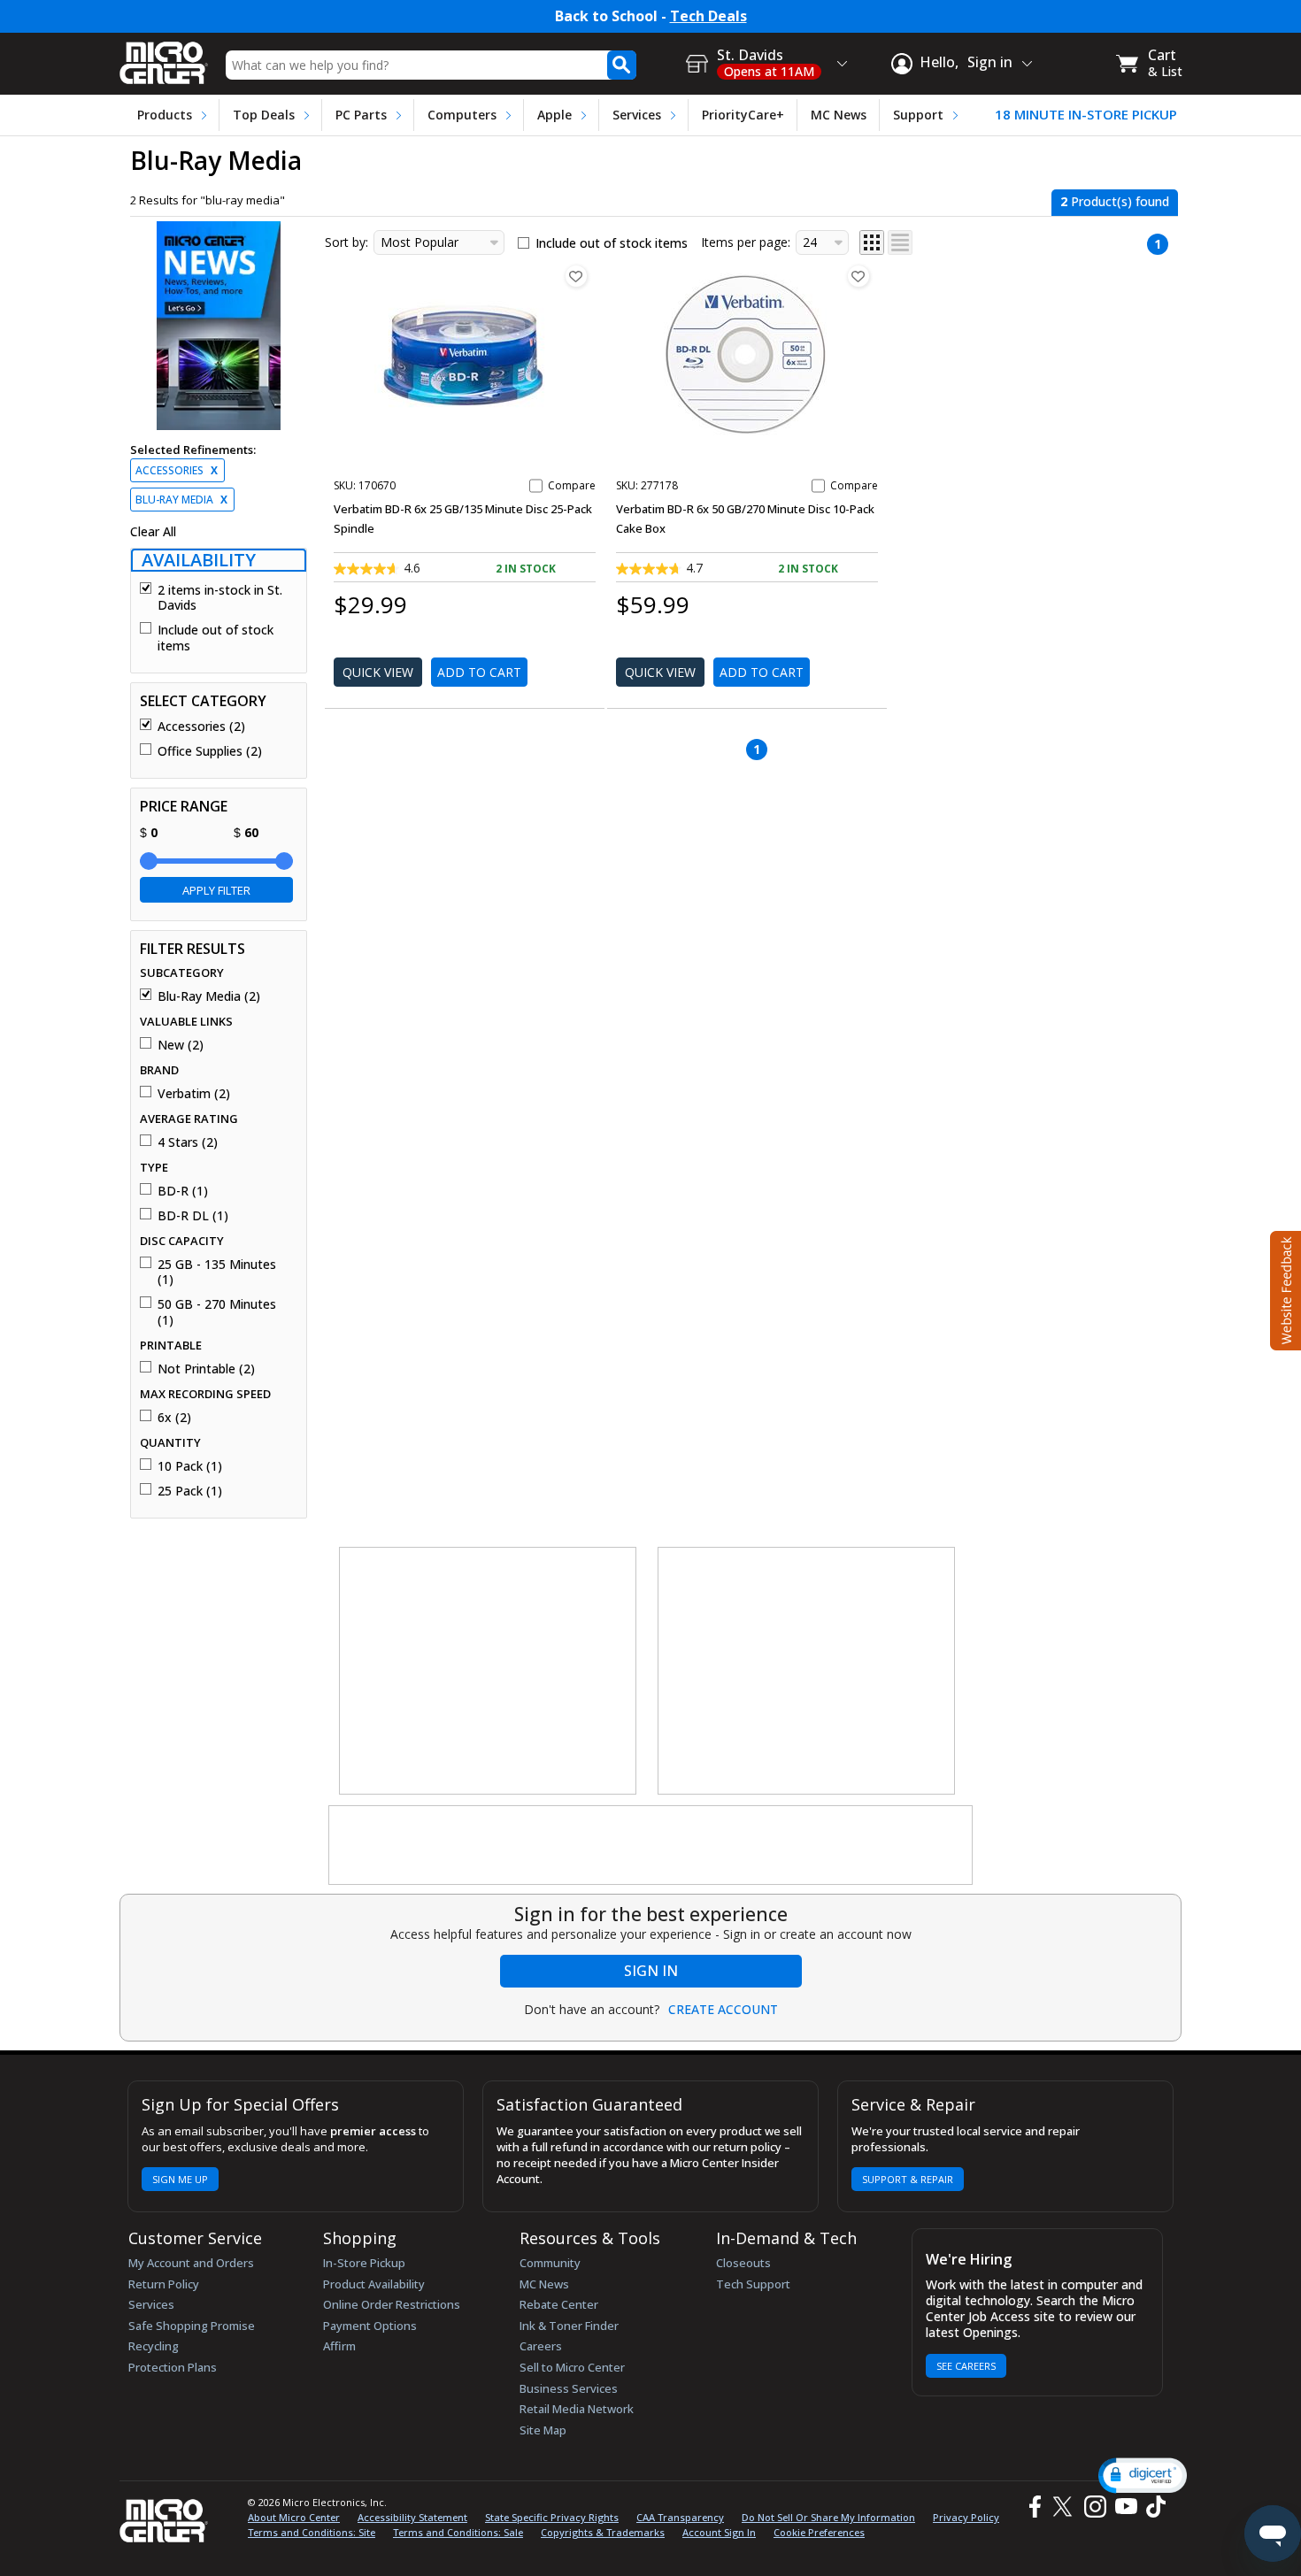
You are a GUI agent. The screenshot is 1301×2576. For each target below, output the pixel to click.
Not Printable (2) (206, 1369)
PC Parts (361, 115)
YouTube (1125, 2507)
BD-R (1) (183, 1191)
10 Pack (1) (190, 1466)
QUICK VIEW (378, 672)
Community (550, 2263)
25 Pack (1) (190, 1491)
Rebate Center (559, 2304)
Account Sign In (719, 2532)
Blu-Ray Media (181, 500)
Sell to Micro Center (572, 2367)
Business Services (569, 2388)
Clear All (153, 532)
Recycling (154, 2346)
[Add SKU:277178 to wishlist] (858, 276)
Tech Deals (708, 16)
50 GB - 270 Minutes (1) (217, 1312)
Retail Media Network (577, 2409)
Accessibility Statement (412, 2517)
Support (918, 115)
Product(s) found (1115, 201)
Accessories (177, 470)
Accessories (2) (201, 727)
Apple (554, 115)
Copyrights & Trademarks (603, 2532)
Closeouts (743, 2263)
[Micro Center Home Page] (164, 57)
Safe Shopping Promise (192, 2326)
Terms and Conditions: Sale (458, 2532)
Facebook (1033, 2507)
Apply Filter (216, 890)
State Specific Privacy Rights (552, 2517)
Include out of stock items (216, 638)
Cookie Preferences (819, 2532)
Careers (541, 2346)
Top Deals (264, 115)
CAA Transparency (680, 2517)
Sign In (651, 1971)
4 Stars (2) (188, 1142)
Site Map (543, 2430)
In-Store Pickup (364, 2263)
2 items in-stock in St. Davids (220, 598)
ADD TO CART (479, 672)
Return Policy (164, 2284)
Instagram (1094, 2507)
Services (637, 115)
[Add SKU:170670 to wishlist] (576, 276)
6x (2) (174, 1418)
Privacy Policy (966, 2517)
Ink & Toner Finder (569, 2326)
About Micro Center (294, 2517)
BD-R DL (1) (193, 1216)
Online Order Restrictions (392, 2304)
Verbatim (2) (194, 1094)
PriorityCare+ (743, 115)
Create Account (723, 2010)
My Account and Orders (191, 2263)
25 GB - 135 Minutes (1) (217, 1272)
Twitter (1065, 2507)
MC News (839, 115)
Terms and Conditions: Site (312, 2532)
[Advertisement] (489, 1672)
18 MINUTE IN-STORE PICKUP (1086, 115)
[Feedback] (1284, 1288)
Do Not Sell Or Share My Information (828, 2517)
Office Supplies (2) (210, 751)
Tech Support (753, 2284)
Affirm (339, 2346)
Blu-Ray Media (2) (209, 996)
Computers (462, 115)
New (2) (181, 1045)
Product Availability (374, 2284)
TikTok (1152, 2507)
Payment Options (370, 2326)
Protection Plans (173, 2367)
